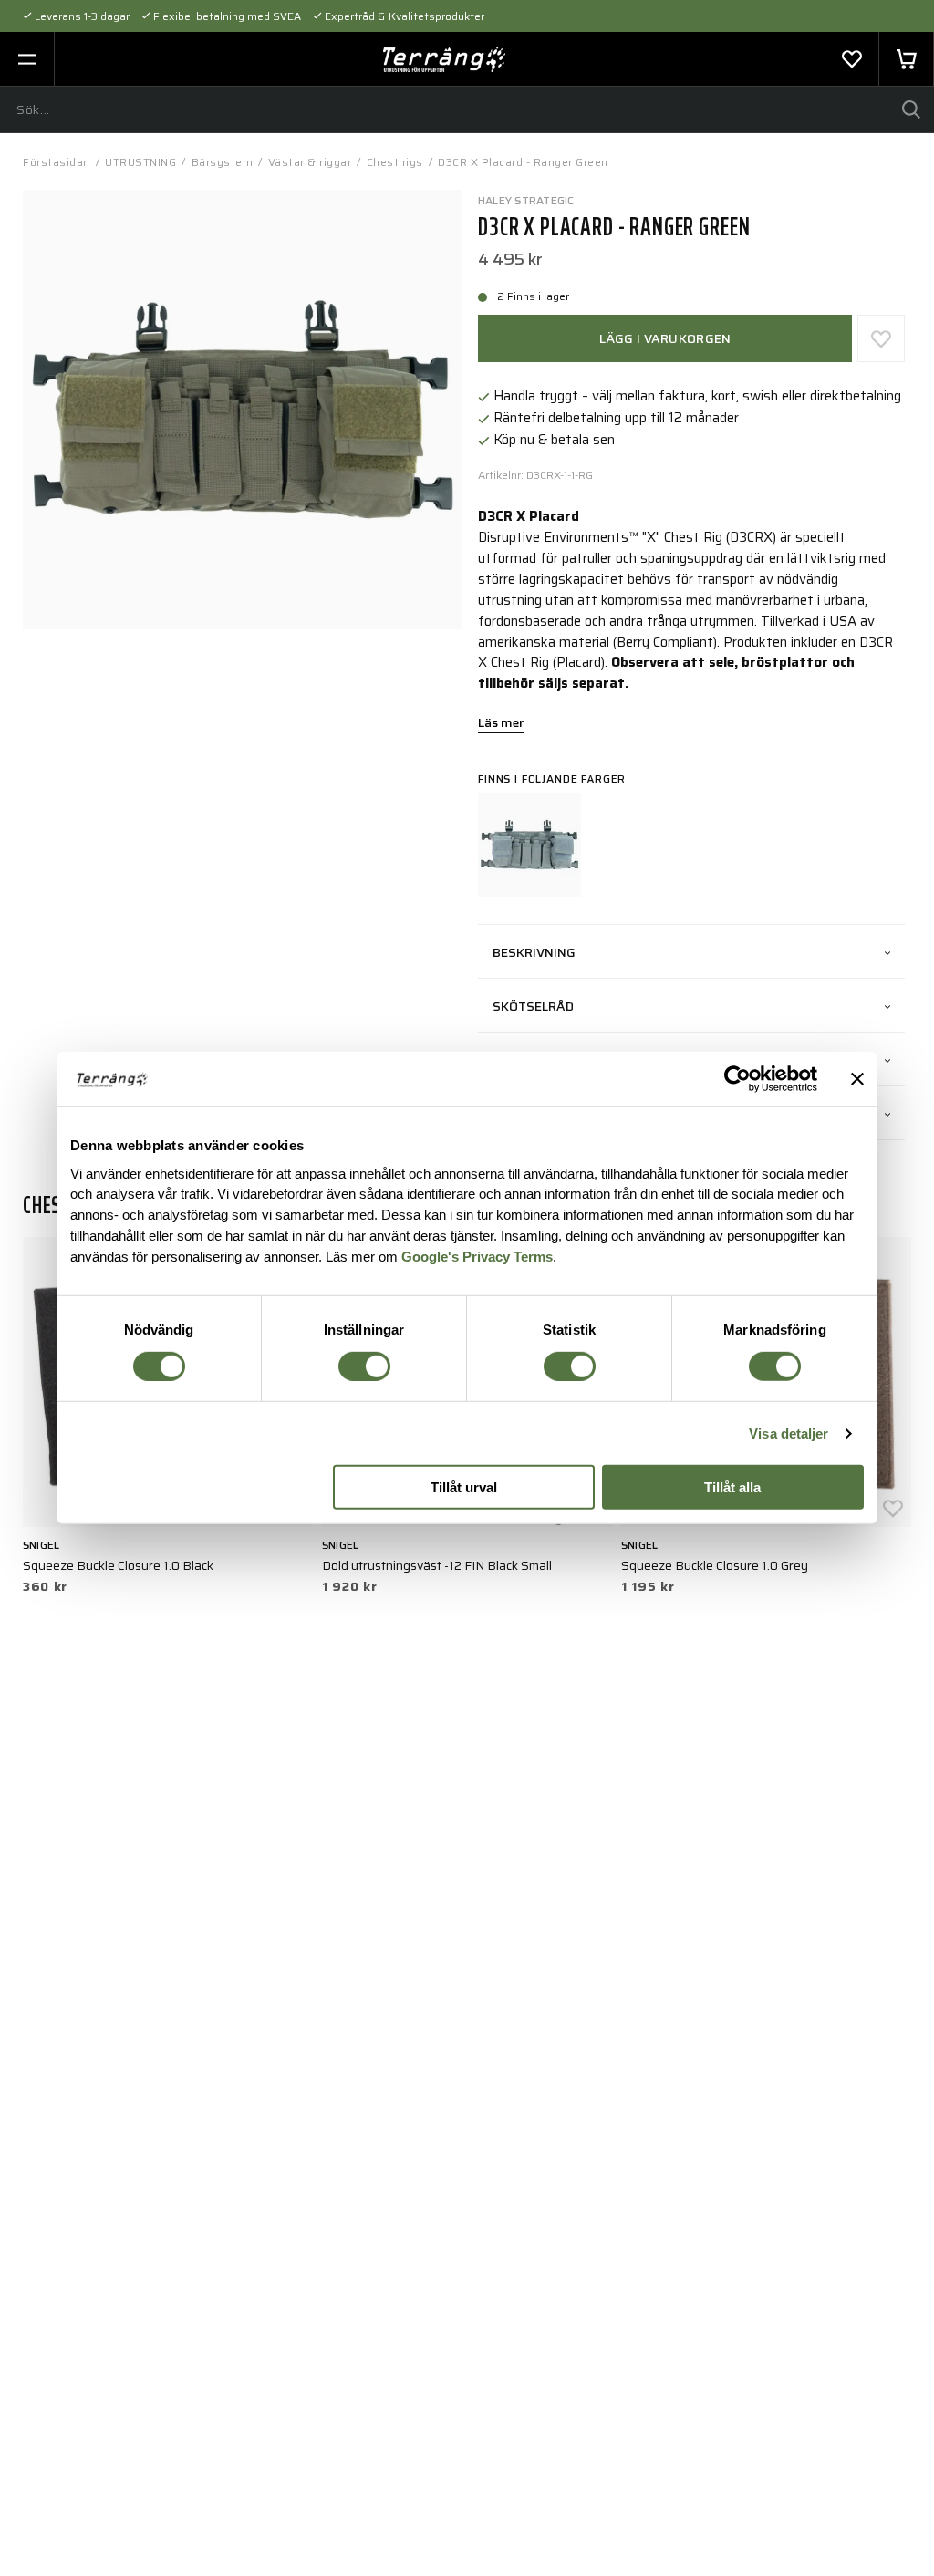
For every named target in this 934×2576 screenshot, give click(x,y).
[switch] (364, 1366)
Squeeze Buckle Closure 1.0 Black (118, 1565)
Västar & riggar (310, 162)
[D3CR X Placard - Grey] (529, 844)
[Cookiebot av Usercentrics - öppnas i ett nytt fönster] (737, 1079)
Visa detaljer (789, 1433)
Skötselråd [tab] (533, 1006)
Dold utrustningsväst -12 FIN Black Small (437, 1565)
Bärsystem (223, 162)
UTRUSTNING (140, 162)
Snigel (41, 1545)
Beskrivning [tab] (534, 952)
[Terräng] (445, 59)
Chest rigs (395, 162)
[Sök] (911, 109)
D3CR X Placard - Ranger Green (523, 162)
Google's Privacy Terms (477, 1257)
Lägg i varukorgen (665, 338)
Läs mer (501, 724)
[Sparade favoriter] (852, 59)
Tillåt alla (732, 1487)
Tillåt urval (464, 1487)
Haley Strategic (526, 200)
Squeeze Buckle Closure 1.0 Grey (715, 1565)
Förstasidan (57, 162)
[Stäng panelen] (857, 1079)
